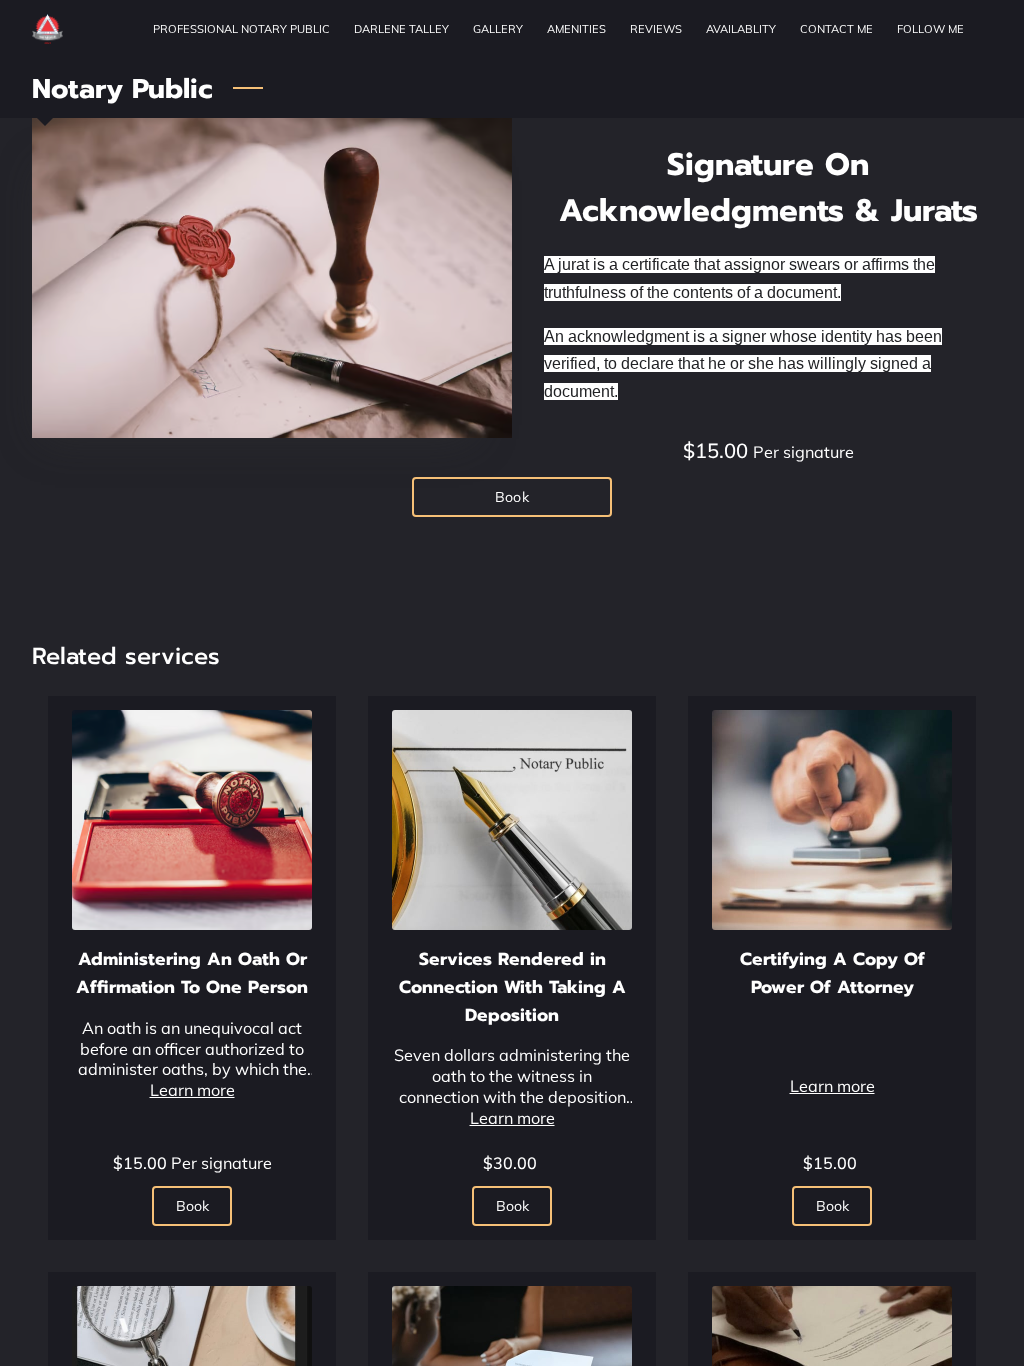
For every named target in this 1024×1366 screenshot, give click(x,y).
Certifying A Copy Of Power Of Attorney (832, 973)
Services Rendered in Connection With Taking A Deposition (512, 986)
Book (511, 497)
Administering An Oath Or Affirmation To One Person (192, 973)
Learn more (192, 1090)
